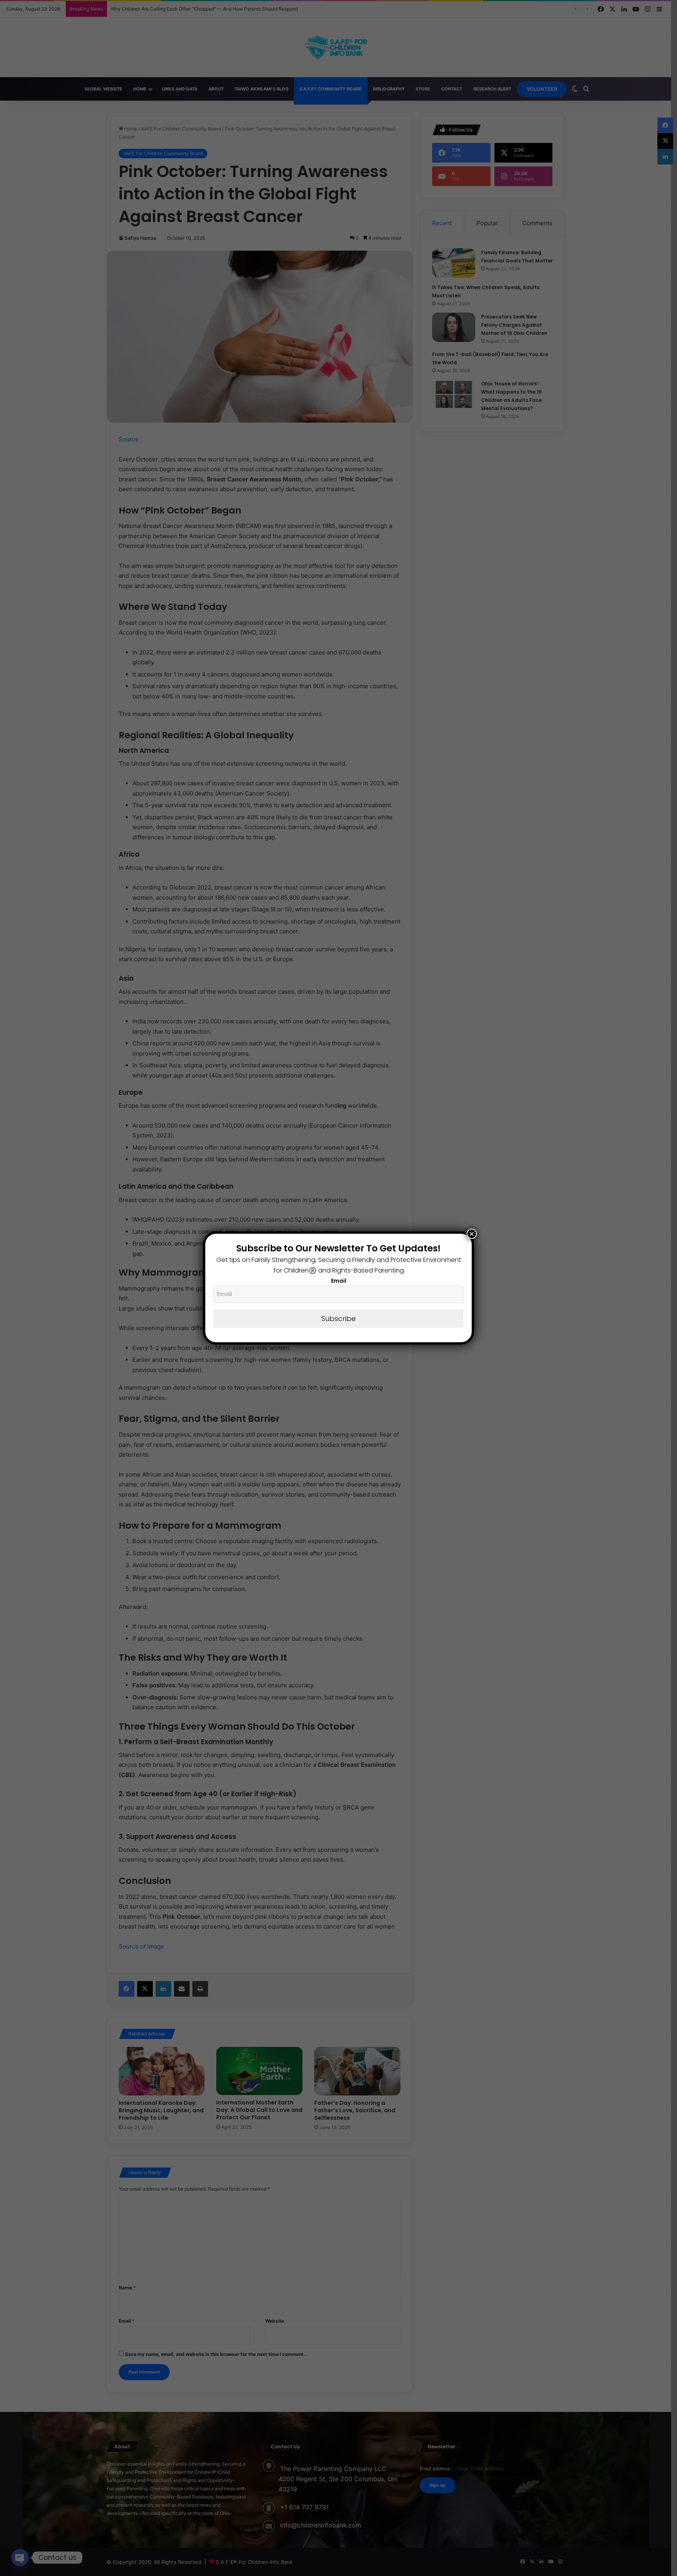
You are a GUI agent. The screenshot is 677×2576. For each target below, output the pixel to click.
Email (339, 1281)
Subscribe (338, 1319)
